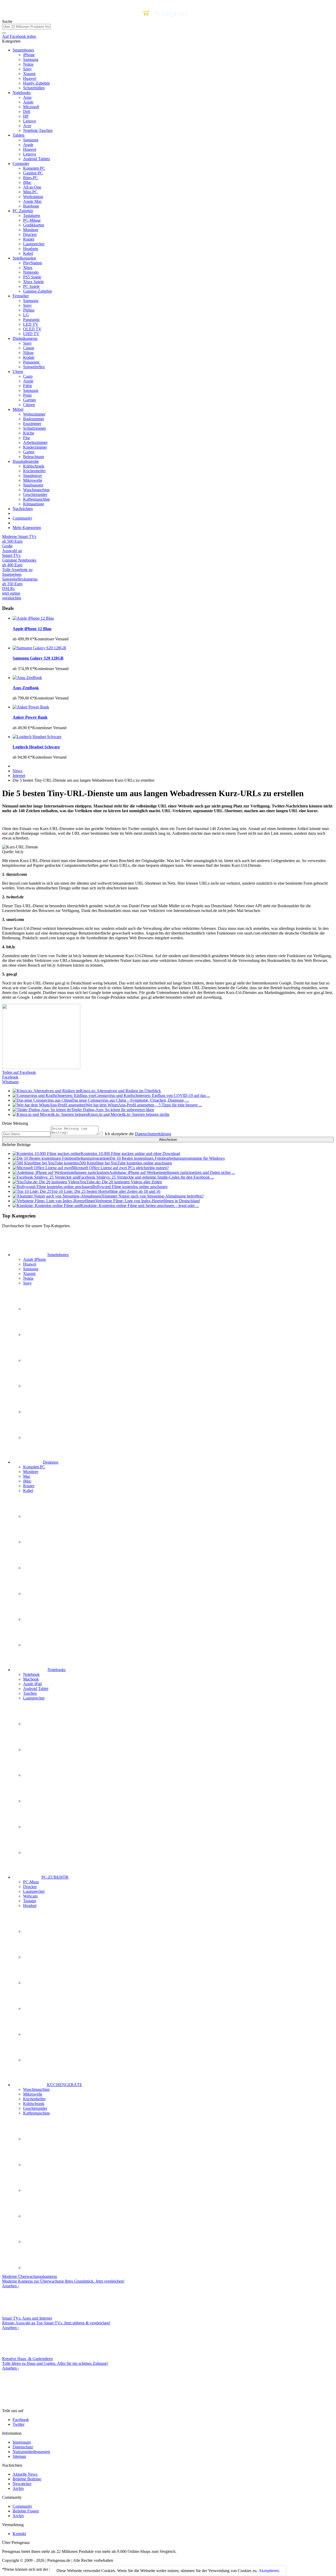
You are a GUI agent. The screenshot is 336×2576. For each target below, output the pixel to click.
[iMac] (36, 1593)
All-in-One (32, 187)
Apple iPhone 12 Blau (32, 629)
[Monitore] (36, 1542)
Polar (27, 395)
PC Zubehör (23, 211)
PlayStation (33, 263)
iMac (27, 182)
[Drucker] (36, 1957)
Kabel (28, 253)
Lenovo (30, 121)
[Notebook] (36, 1724)
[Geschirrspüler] (36, 2242)
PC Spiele (31, 286)
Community (22, 518)
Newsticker (22, 2484)
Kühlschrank (34, 466)
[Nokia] (36, 1412)
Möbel (18, 409)
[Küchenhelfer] (36, 2190)
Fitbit (27, 386)
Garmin (29, 400)
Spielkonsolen (24, 258)
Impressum (22, 2442)
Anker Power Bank (30, 717)
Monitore (31, 230)
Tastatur (30, 1901)
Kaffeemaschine (36, 499)
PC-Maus (31, 1882)
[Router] (36, 1619)
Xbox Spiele (33, 282)
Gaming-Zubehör (38, 291)
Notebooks (22, 93)
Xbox (28, 268)
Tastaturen (32, 216)
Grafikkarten (34, 225)
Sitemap (19, 2456)
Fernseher (21, 296)
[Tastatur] (36, 2034)
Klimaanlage (34, 504)
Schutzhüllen (34, 88)
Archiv (18, 2488)
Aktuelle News (25, 2474)
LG (26, 315)
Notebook (31, 1674)
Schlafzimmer (35, 428)
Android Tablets (36, 159)
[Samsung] (36, 1360)
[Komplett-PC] (36, 1516)
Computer (21, 164)
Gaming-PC (33, 173)
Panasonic (31, 320)
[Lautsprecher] (36, 1852)
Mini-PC (30, 192)
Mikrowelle (33, 480)
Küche (29, 433)
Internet (19, 776)
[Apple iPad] (36, 1775)
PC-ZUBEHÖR (55, 1877)
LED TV (31, 324)
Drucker (30, 234)
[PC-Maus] (36, 1931)
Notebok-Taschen (38, 130)
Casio (28, 376)
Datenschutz (23, 2447)
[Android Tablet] (36, 1801)
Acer (27, 126)
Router (29, 239)
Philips (29, 310)
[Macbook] (36, 1750)
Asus (27, 97)
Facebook (10, 1077)
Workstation (33, 197)
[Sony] (36, 1437)
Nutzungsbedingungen (31, 2452)
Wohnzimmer (34, 414)
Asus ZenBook (26, 688)
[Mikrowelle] (36, 2165)
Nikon (28, 353)
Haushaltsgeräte (26, 461)
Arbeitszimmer (35, 442)
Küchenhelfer (34, 471)
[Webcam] (36, 2009)
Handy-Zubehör (36, 83)
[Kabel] (36, 1645)
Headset (30, 1906)
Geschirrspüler (35, 494)
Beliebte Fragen (26, 2511)
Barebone (31, 206)
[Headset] (36, 2060)
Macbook (31, 1679)
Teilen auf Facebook (19, 1072)
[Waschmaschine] (36, 2139)
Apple (28, 102)
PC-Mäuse (32, 220)
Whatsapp (10, 1082)
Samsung (31, 59)
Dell (27, 112)
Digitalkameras (25, 338)
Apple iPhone (35, 1259)
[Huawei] (36, 1334)
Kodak (29, 357)
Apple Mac (32, 201)
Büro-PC (31, 178)
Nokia (28, 64)
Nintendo (31, 272)
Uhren (18, 372)
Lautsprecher (34, 244)
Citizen (29, 405)
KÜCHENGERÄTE (65, 2085)
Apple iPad (32, 1684)
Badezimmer (34, 419)
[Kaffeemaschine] (36, 2267)
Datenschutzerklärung (153, 1134)
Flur (27, 438)
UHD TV (31, 334)
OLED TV (32, 329)
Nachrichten (23, 509)
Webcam (30, 1896)
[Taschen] (36, 1827)
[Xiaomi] (36, 1386)
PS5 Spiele (32, 277)
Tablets (19, 135)
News (17, 771)
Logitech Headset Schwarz (36, 747)
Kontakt (19, 2534)
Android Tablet (36, 1689)
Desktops (51, 1462)
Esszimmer (32, 424)
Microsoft (31, 107)
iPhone (29, 55)
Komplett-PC (34, 168)
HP (26, 116)
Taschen (30, 1693)
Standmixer (33, 476)
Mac (27, 1476)
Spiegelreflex (34, 367)
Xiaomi (29, 74)
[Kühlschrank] (36, 2216)
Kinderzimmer (35, 447)
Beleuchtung (34, 457)
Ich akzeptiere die (137, 1134)
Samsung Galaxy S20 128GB (38, 658)
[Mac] (36, 1568)
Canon (29, 348)
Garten (29, 452)
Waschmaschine (36, 490)
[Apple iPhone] (36, 1309)
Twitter (19, 2424)
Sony (27, 69)
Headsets (31, 249)
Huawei (30, 78)
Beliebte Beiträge (27, 2479)
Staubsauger (33, 485)
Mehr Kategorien (27, 528)
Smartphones (23, 50)
